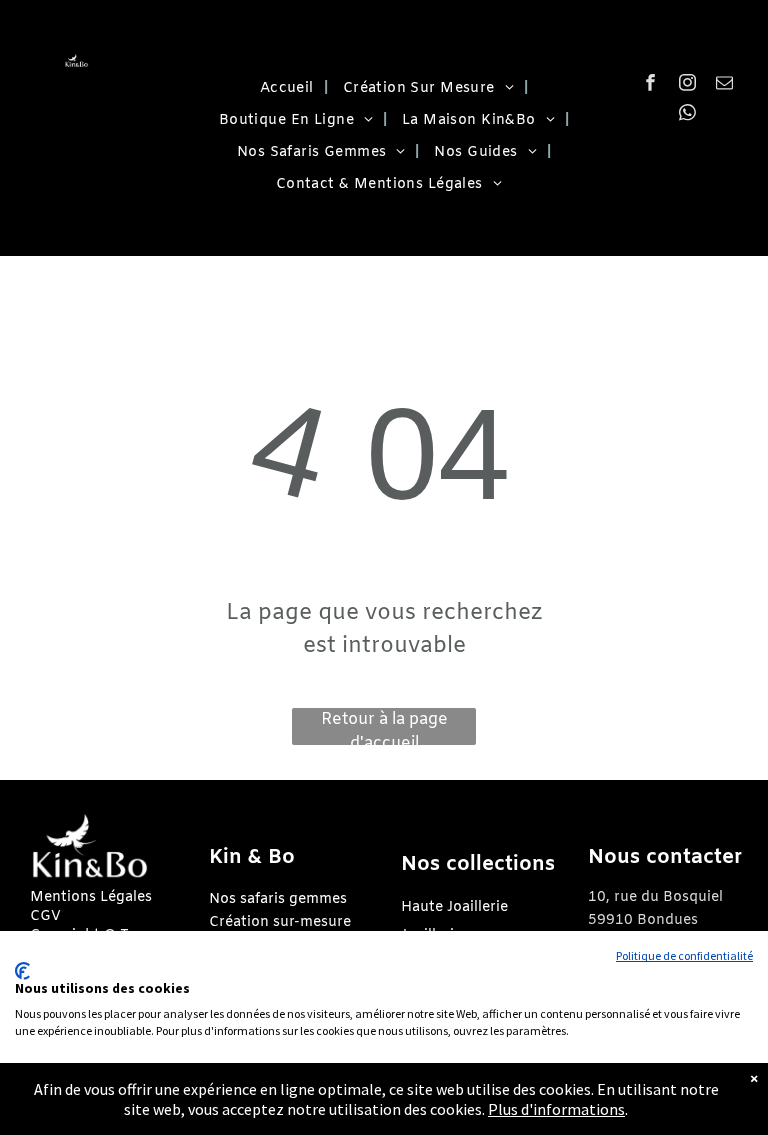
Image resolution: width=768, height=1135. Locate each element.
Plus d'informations (556, 1109)
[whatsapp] (687, 115)
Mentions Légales (91, 897)
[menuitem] (286, 89)
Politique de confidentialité (684, 955)
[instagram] (687, 85)
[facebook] (650, 85)
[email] (724, 85)
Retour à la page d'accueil (384, 727)
